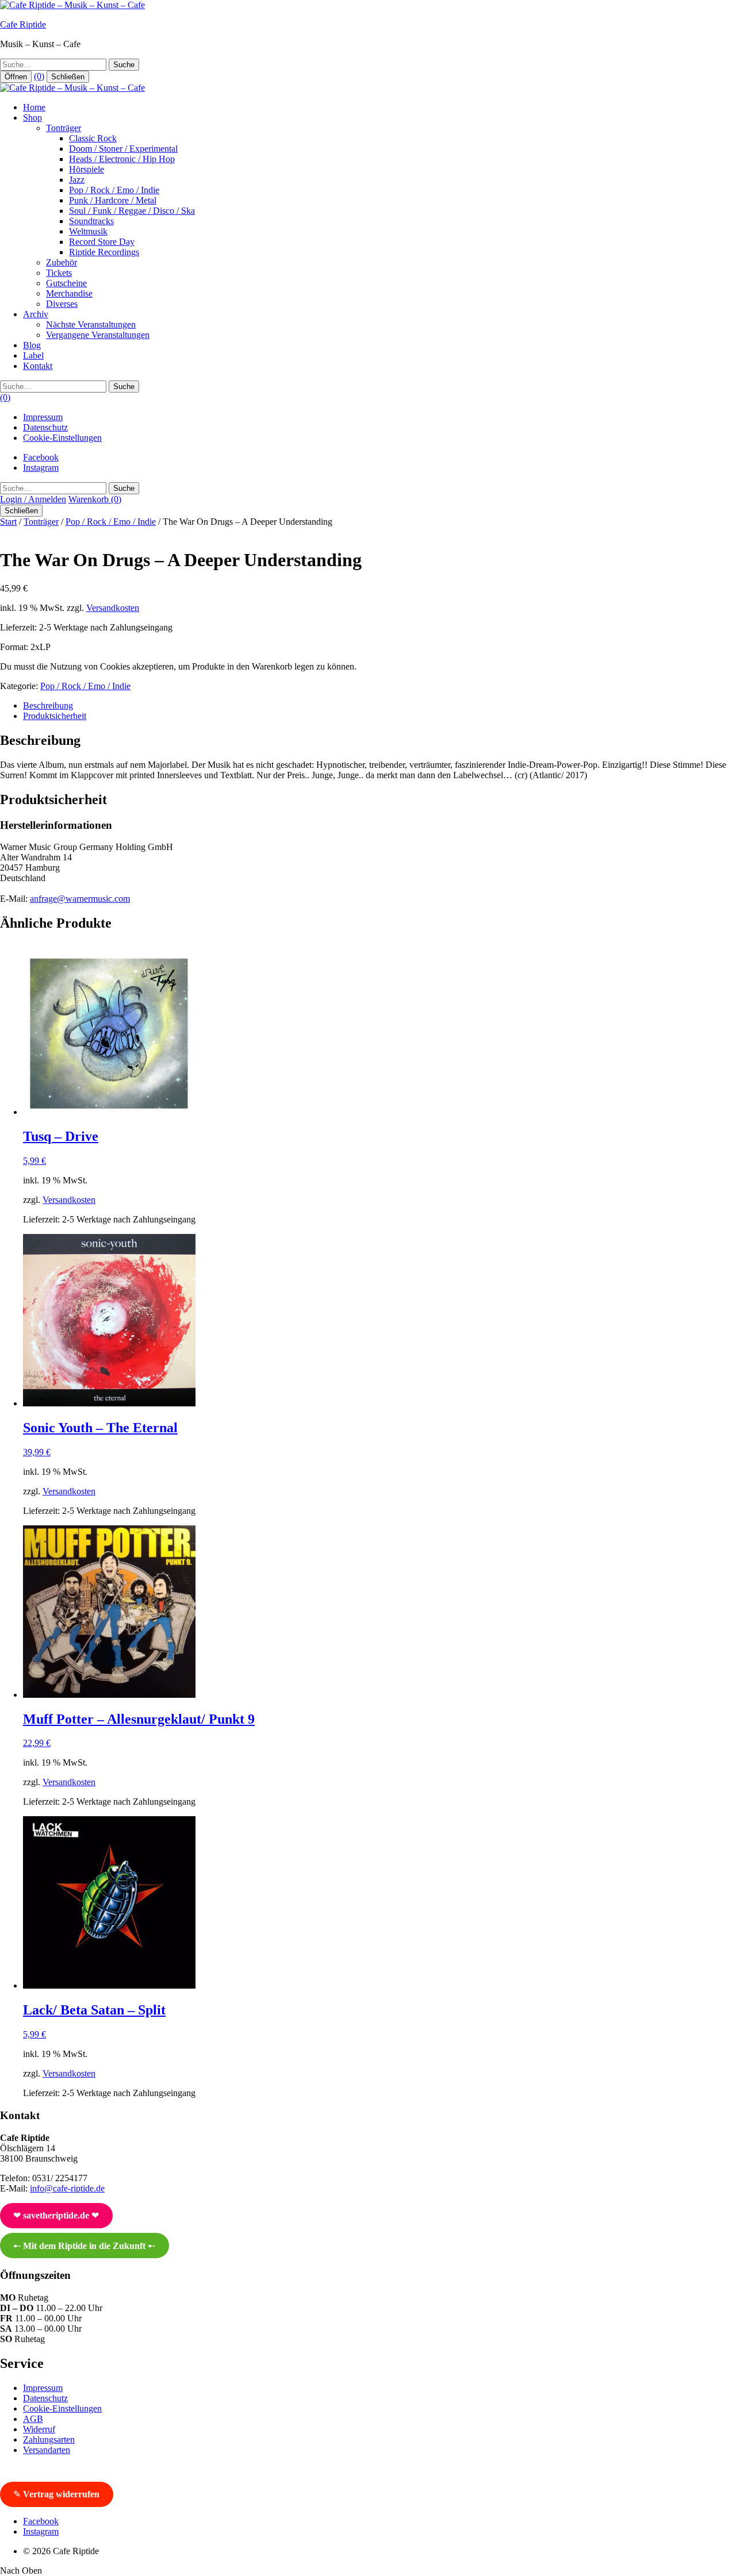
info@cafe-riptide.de (67, 2188)
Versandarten (47, 2450)
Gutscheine (66, 283)
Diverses (62, 304)
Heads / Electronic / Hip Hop (122, 159)
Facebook (41, 457)
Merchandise (69, 293)
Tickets (59, 273)
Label (33, 355)
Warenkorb (95, 499)
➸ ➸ (84, 2246)
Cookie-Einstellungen (62, 438)
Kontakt (38, 366)
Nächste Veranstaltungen (91, 324)
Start (8, 522)
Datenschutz (45, 427)
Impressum (43, 417)
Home (34, 107)
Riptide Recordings (104, 252)
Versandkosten (113, 608)
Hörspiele (87, 169)
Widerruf (39, 2429)
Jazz (77, 180)
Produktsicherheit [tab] (55, 716)
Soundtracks (91, 221)
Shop (32, 118)
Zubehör (62, 262)
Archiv (36, 314)
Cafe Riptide (23, 24)
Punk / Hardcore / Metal (113, 200)
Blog (32, 345)
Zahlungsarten (49, 2439)
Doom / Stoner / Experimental (123, 149)
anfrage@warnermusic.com (80, 899)
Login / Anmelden (33, 499)
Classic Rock (93, 138)
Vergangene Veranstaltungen (98, 335)
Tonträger (64, 128)
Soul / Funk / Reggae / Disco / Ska (132, 211)
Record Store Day (102, 242)
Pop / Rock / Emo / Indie (114, 190)
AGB (33, 2419)
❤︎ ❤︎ (56, 2215)
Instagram (41, 468)
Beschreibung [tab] (48, 705)
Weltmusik (88, 231)
